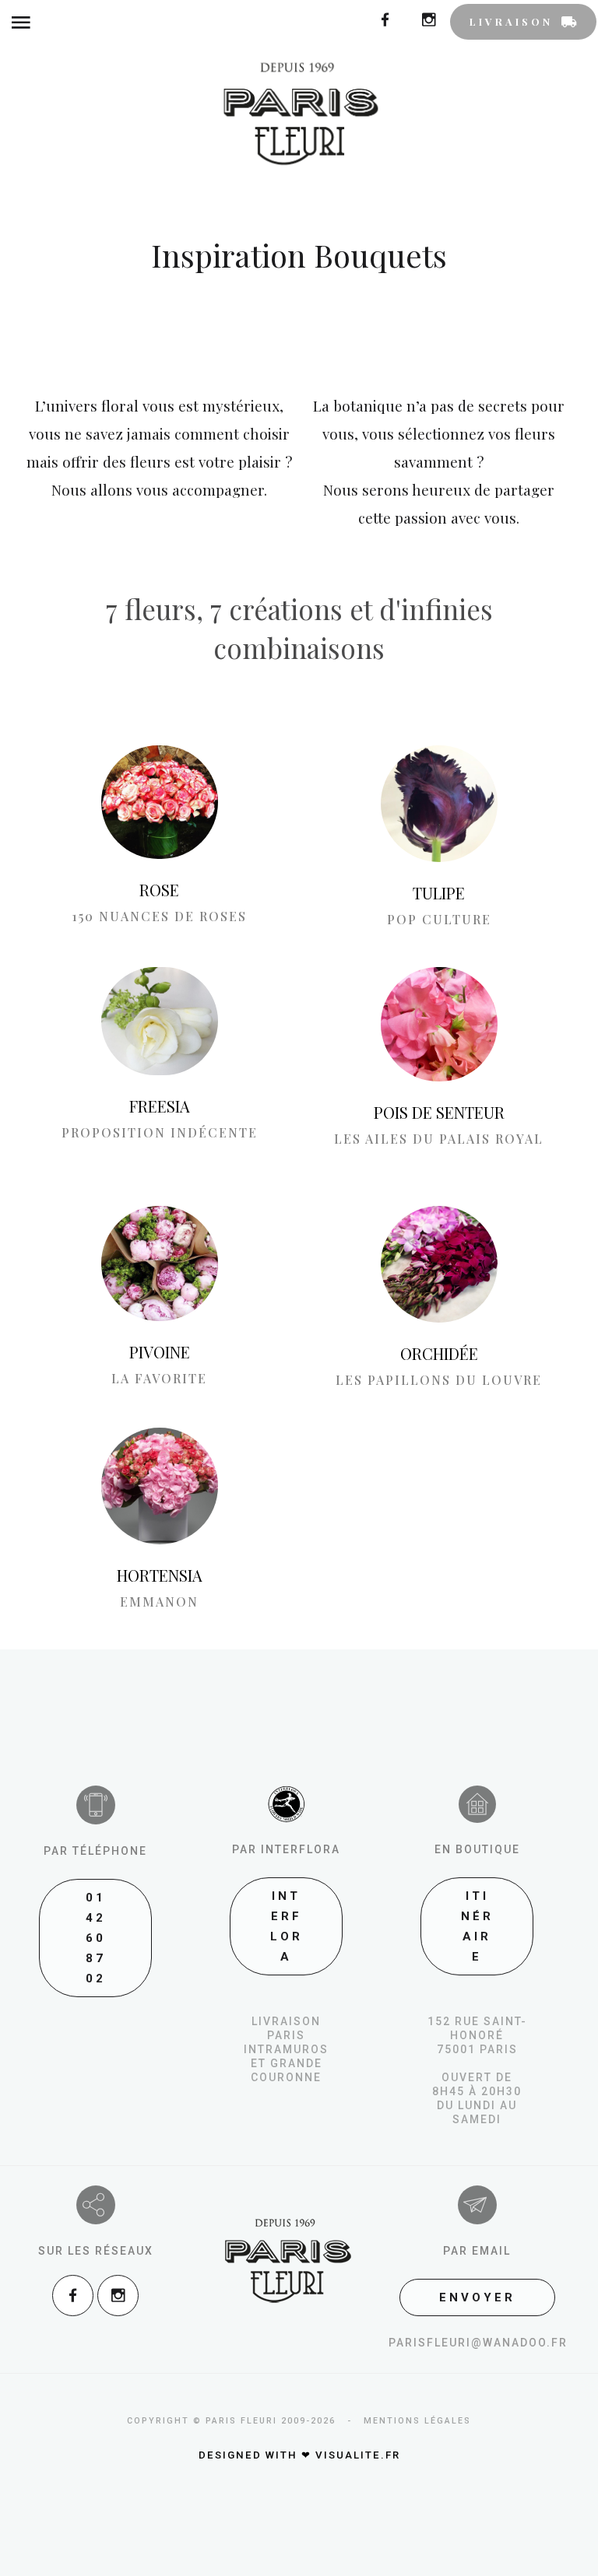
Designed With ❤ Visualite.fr (299, 2455)
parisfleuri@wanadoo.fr (478, 2343)
